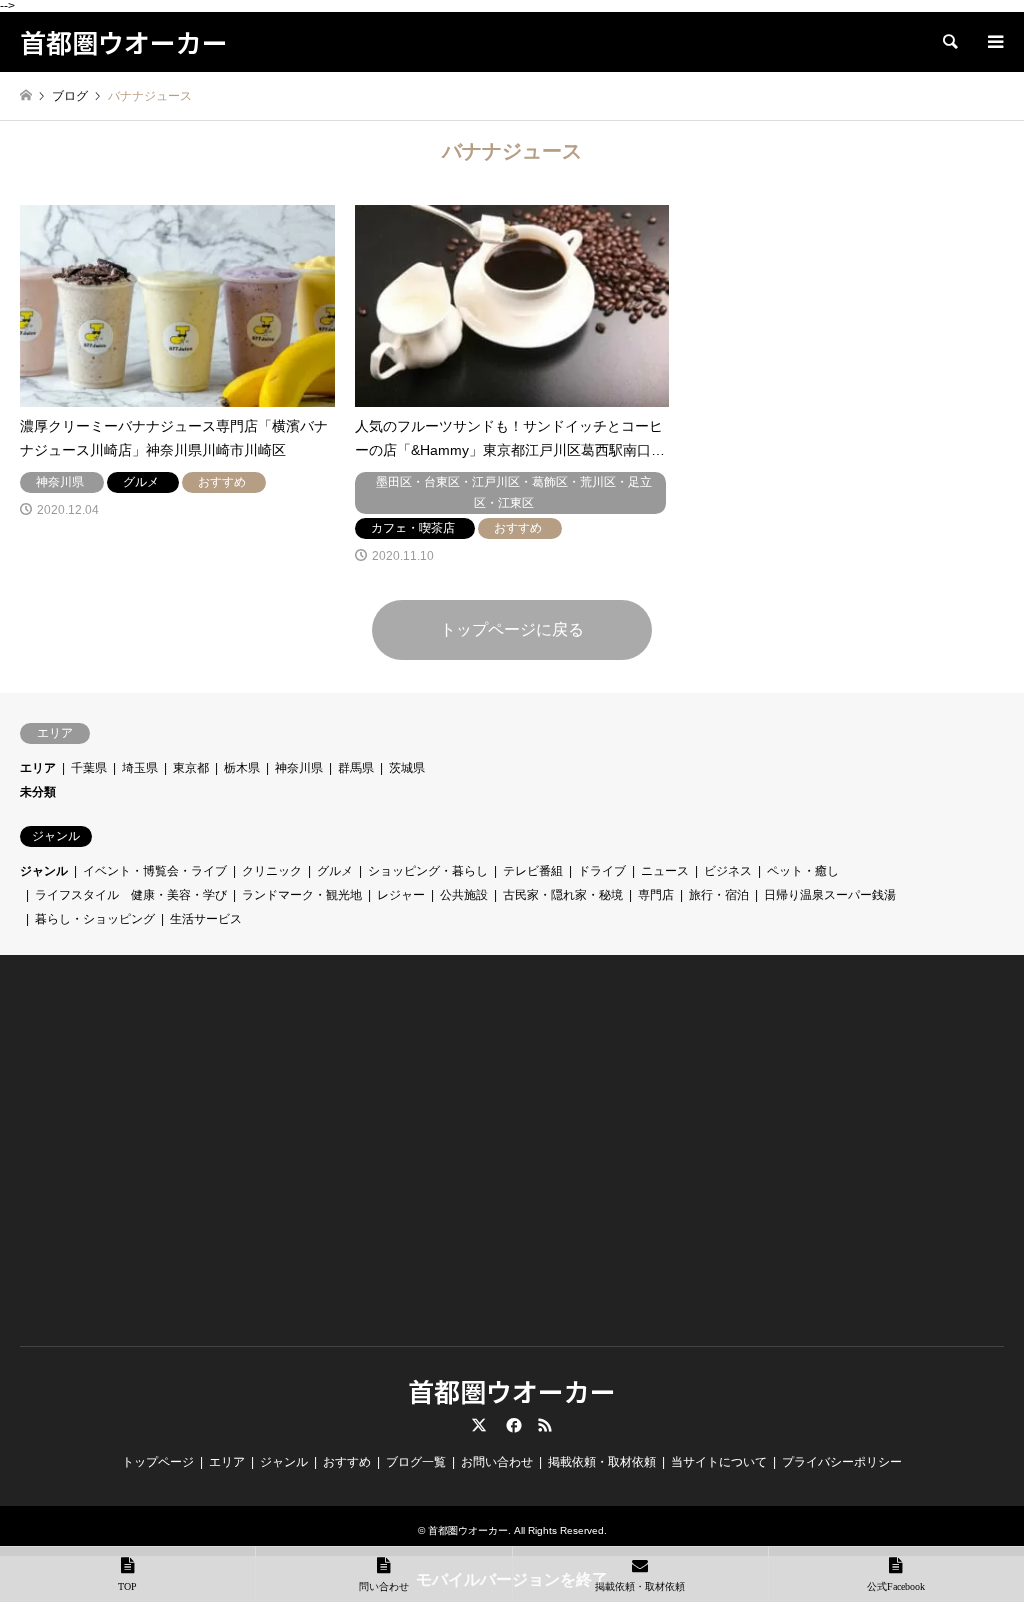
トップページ (158, 1462)
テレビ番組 (533, 871)
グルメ (335, 871)
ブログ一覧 (416, 1462)
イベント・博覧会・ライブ (155, 871)
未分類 (38, 792)
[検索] (949, 42)
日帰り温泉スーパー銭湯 (830, 895)
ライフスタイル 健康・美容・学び (131, 895)
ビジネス (728, 871)
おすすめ (347, 1462)
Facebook (512, 1425)
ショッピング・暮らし (428, 871)
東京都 (191, 768)
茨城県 (407, 768)
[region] (174, 1165)
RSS (545, 1425)
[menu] (994, 42)
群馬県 (356, 768)
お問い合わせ (497, 1462)
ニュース (665, 871)
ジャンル (44, 871)
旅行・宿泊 (719, 895)
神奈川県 (299, 768)
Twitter (479, 1425)
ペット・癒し (803, 871)
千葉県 (89, 768)
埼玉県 (140, 768)
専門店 (656, 895)
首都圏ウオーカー (512, 1390)
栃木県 (242, 768)
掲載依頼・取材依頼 (602, 1462)
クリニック (272, 871)
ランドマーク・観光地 (302, 895)
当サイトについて (719, 1462)
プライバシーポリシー (842, 1462)
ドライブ (602, 871)
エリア (38, 768)
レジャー (401, 895)
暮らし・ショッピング (95, 919)
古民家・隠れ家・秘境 (563, 895)
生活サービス (206, 919)
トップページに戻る (512, 629)
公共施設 (464, 895)
